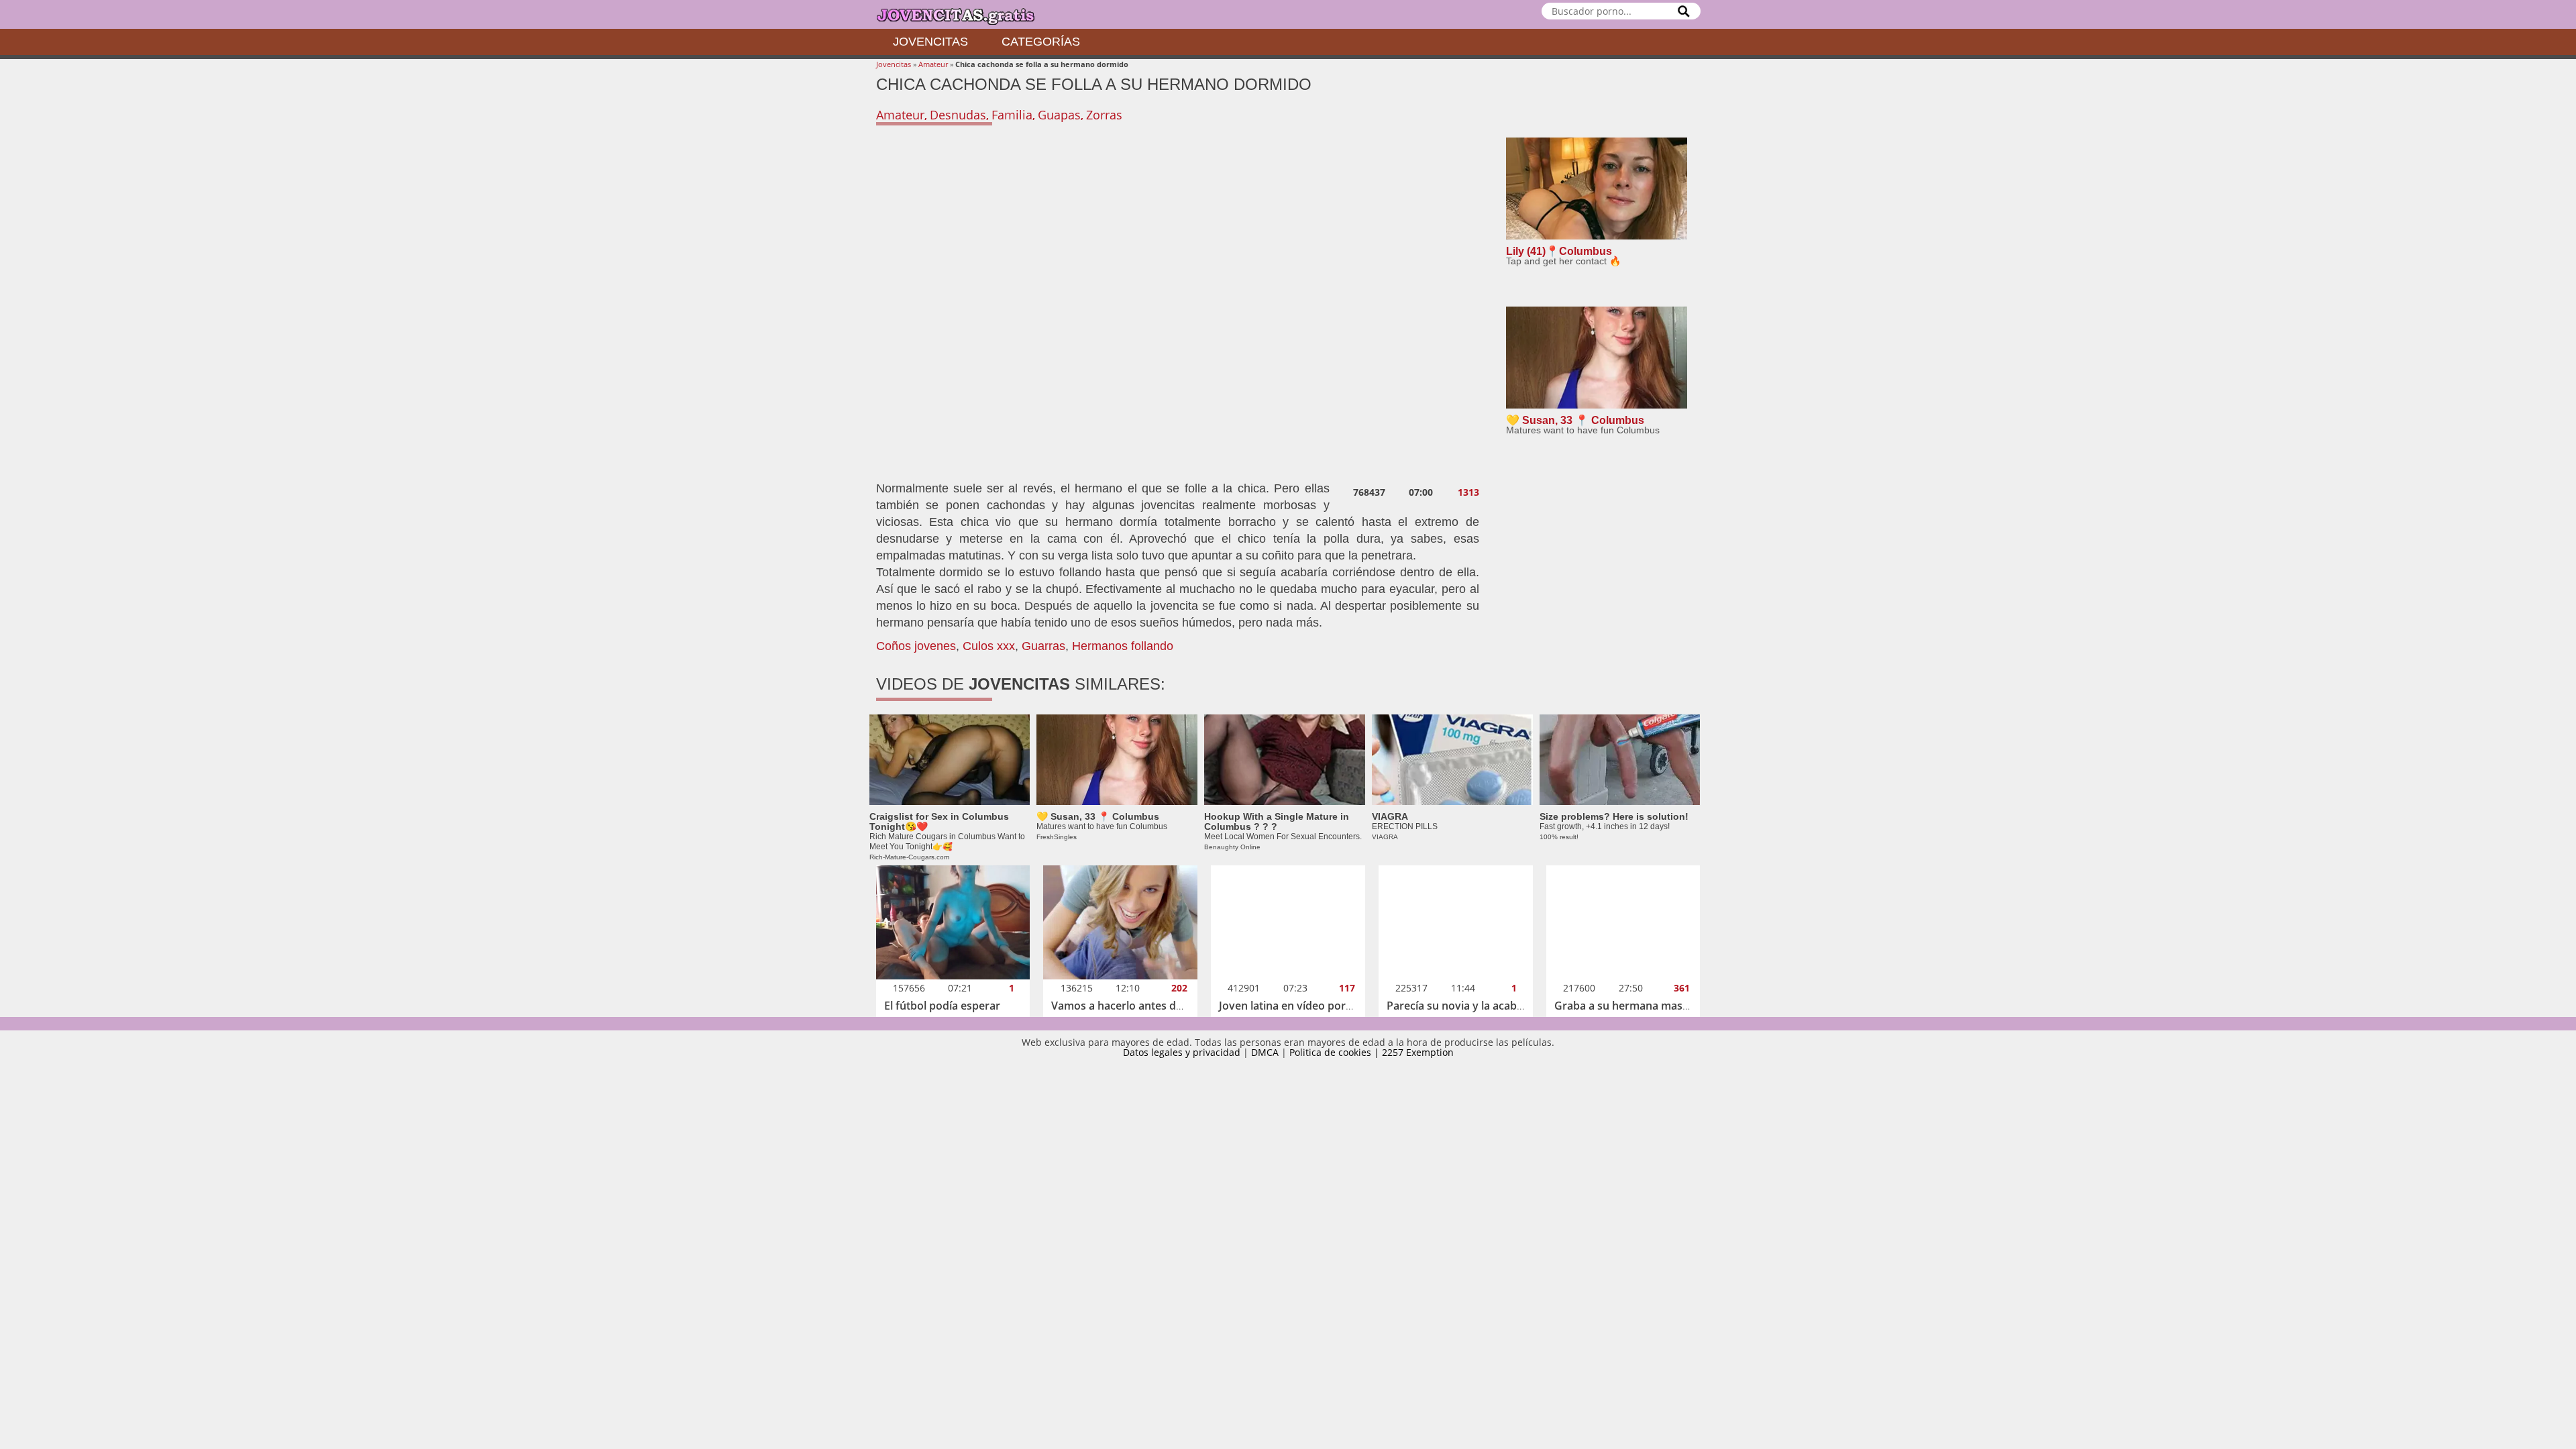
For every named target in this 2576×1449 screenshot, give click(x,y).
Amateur (933, 64)
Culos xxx (989, 646)
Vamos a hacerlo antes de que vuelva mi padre (1170, 1006)
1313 (1468, 492)
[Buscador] (1684, 11)
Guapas (1059, 115)
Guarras (1043, 646)
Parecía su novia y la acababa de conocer (1491, 1006)
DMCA (1265, 1052)
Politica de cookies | (1336, 1052)
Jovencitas (930, 42)
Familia (1012, 115)
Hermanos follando (1123, 646)
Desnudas (958, 115)
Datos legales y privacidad (1182, 1052)
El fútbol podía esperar (942, 1006)
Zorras (1104, 115)
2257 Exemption (1418, 1052)
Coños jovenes (916, 646)
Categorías (1041, 42)
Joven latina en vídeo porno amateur (1312, 1006)
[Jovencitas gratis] (967, 14)
